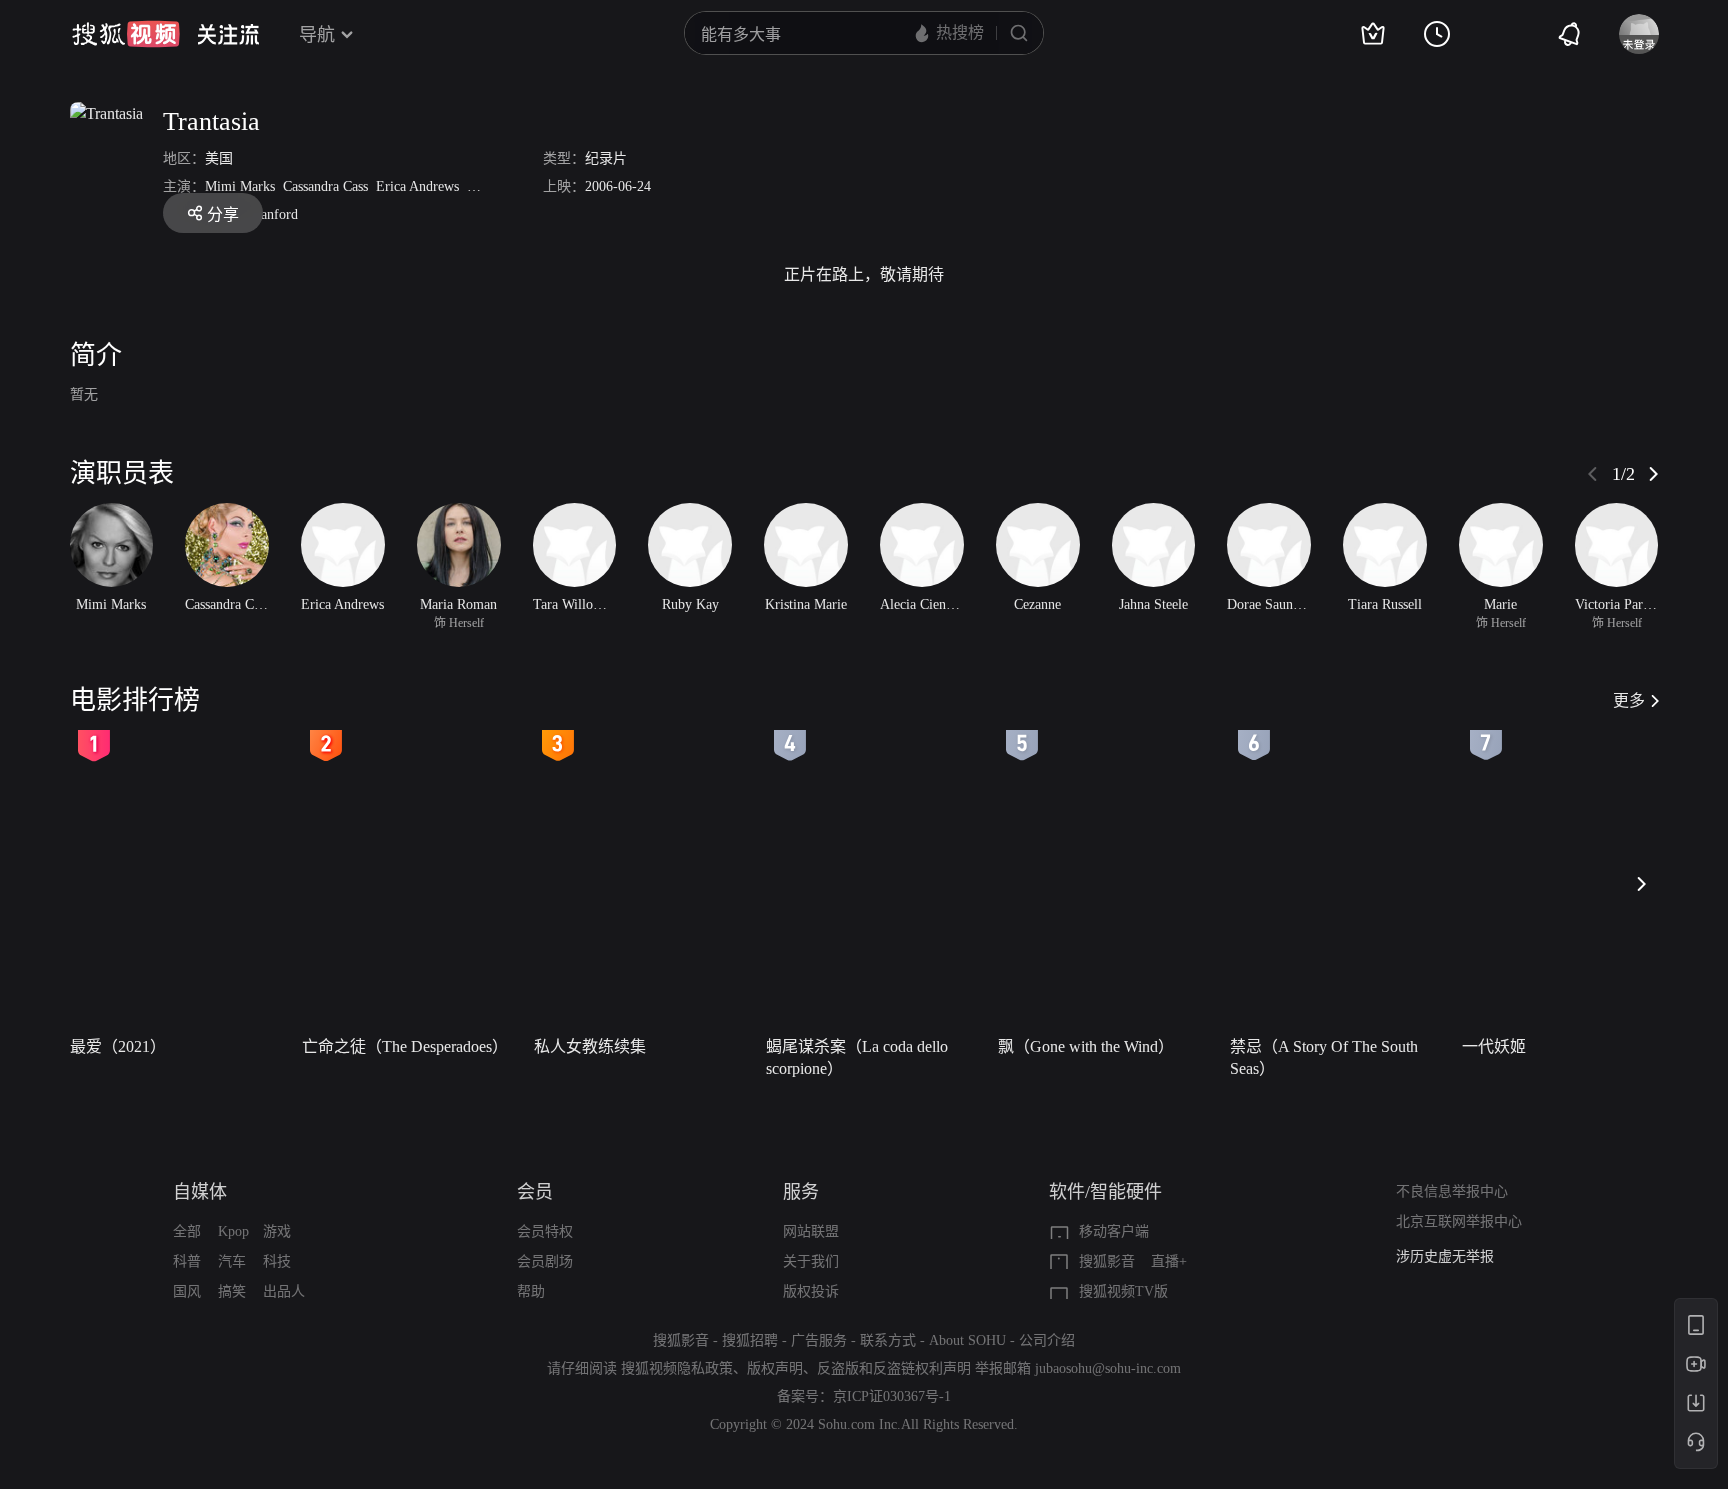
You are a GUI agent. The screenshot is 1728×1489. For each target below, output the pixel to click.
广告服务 (819, 1340)
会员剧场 (545, 1261)
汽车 (232, 1261)
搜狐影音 (1107, 1261)
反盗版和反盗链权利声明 (894, 1368)
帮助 (531, 1291)
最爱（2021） (118, 1046)
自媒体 (200, 1192)
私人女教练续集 (590, 1046)
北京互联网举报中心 (1459, 1221)
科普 (187, 1261)
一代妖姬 (1494, 1046)
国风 (187, 1291)
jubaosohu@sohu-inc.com (1108, 1368)
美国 (219, 158)
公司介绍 (1047, 1340)
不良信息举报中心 (1452, 1191)
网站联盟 (811, 1231)
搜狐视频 (126, 34)
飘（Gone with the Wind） (1086, 1046)
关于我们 (811, 1261)
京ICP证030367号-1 (892, 1396)
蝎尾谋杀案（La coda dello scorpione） (857, 1057)
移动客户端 (1114, 1231)
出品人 (284, 1291)
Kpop (233, 1231)
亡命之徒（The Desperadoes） (405, 1046)
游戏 (277, 1231)
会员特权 (545, 1231)
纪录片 (606, 158)
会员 (535, 1192)
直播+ (1169, 1261)
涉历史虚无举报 (1445, 1256)
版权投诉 (811, 1291)
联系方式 (888, 1340)
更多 (1629, 700)
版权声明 (775, 1368)
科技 (277, 1261)
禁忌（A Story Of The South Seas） (1324, 1057)
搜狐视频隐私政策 (677, 1368)
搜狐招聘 (750, 1340)
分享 (223, 214)
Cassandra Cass (325, 186)
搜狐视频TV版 (1123, 1291)
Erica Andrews (417, 186)
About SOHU (967, 1340)
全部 (187, 1231)
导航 (317, 35)
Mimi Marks (240, 186)
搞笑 (232, 1291)
